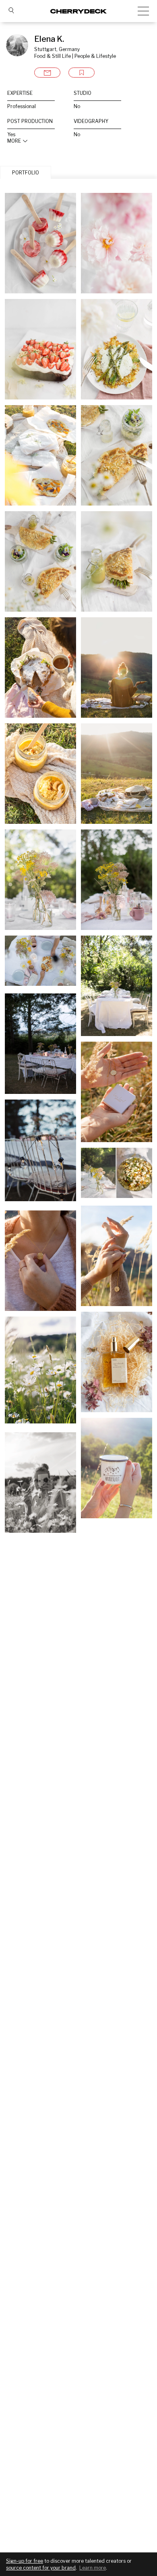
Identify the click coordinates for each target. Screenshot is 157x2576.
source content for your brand (41, 2568)
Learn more (93, 2568)
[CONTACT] (47, 73)
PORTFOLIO (26, 173)
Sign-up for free (25, 2561)
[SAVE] (82, 73)
